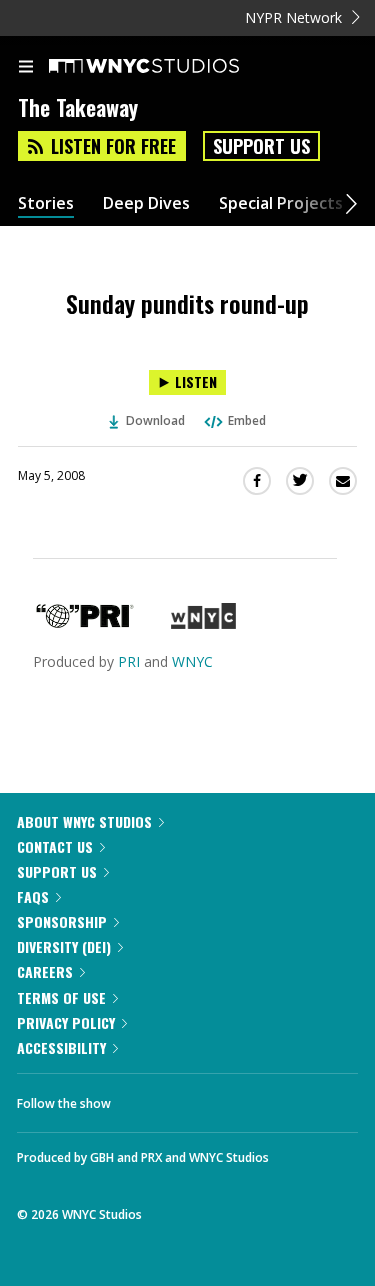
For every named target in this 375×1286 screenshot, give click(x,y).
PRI (129, 661)
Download (155, 420)
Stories (46, 203)
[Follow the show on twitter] (201, 1098)
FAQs (33, 896)
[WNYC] (203, 623)
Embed (247, 420)
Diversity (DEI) (64, 946)
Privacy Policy (66, 1022)
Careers (45, 971)
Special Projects (281, 203)
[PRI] (85, 623)
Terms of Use (61, 997)
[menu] (26, 68)
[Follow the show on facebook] (146, 1098)
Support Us (261, 146)
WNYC (192, 661)
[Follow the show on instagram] (255, 1098)
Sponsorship (62, 921)
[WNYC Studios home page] (169, 67)
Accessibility (61, 1047)
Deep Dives (146, 203)
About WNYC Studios (84, 821)
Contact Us (55, 846)
